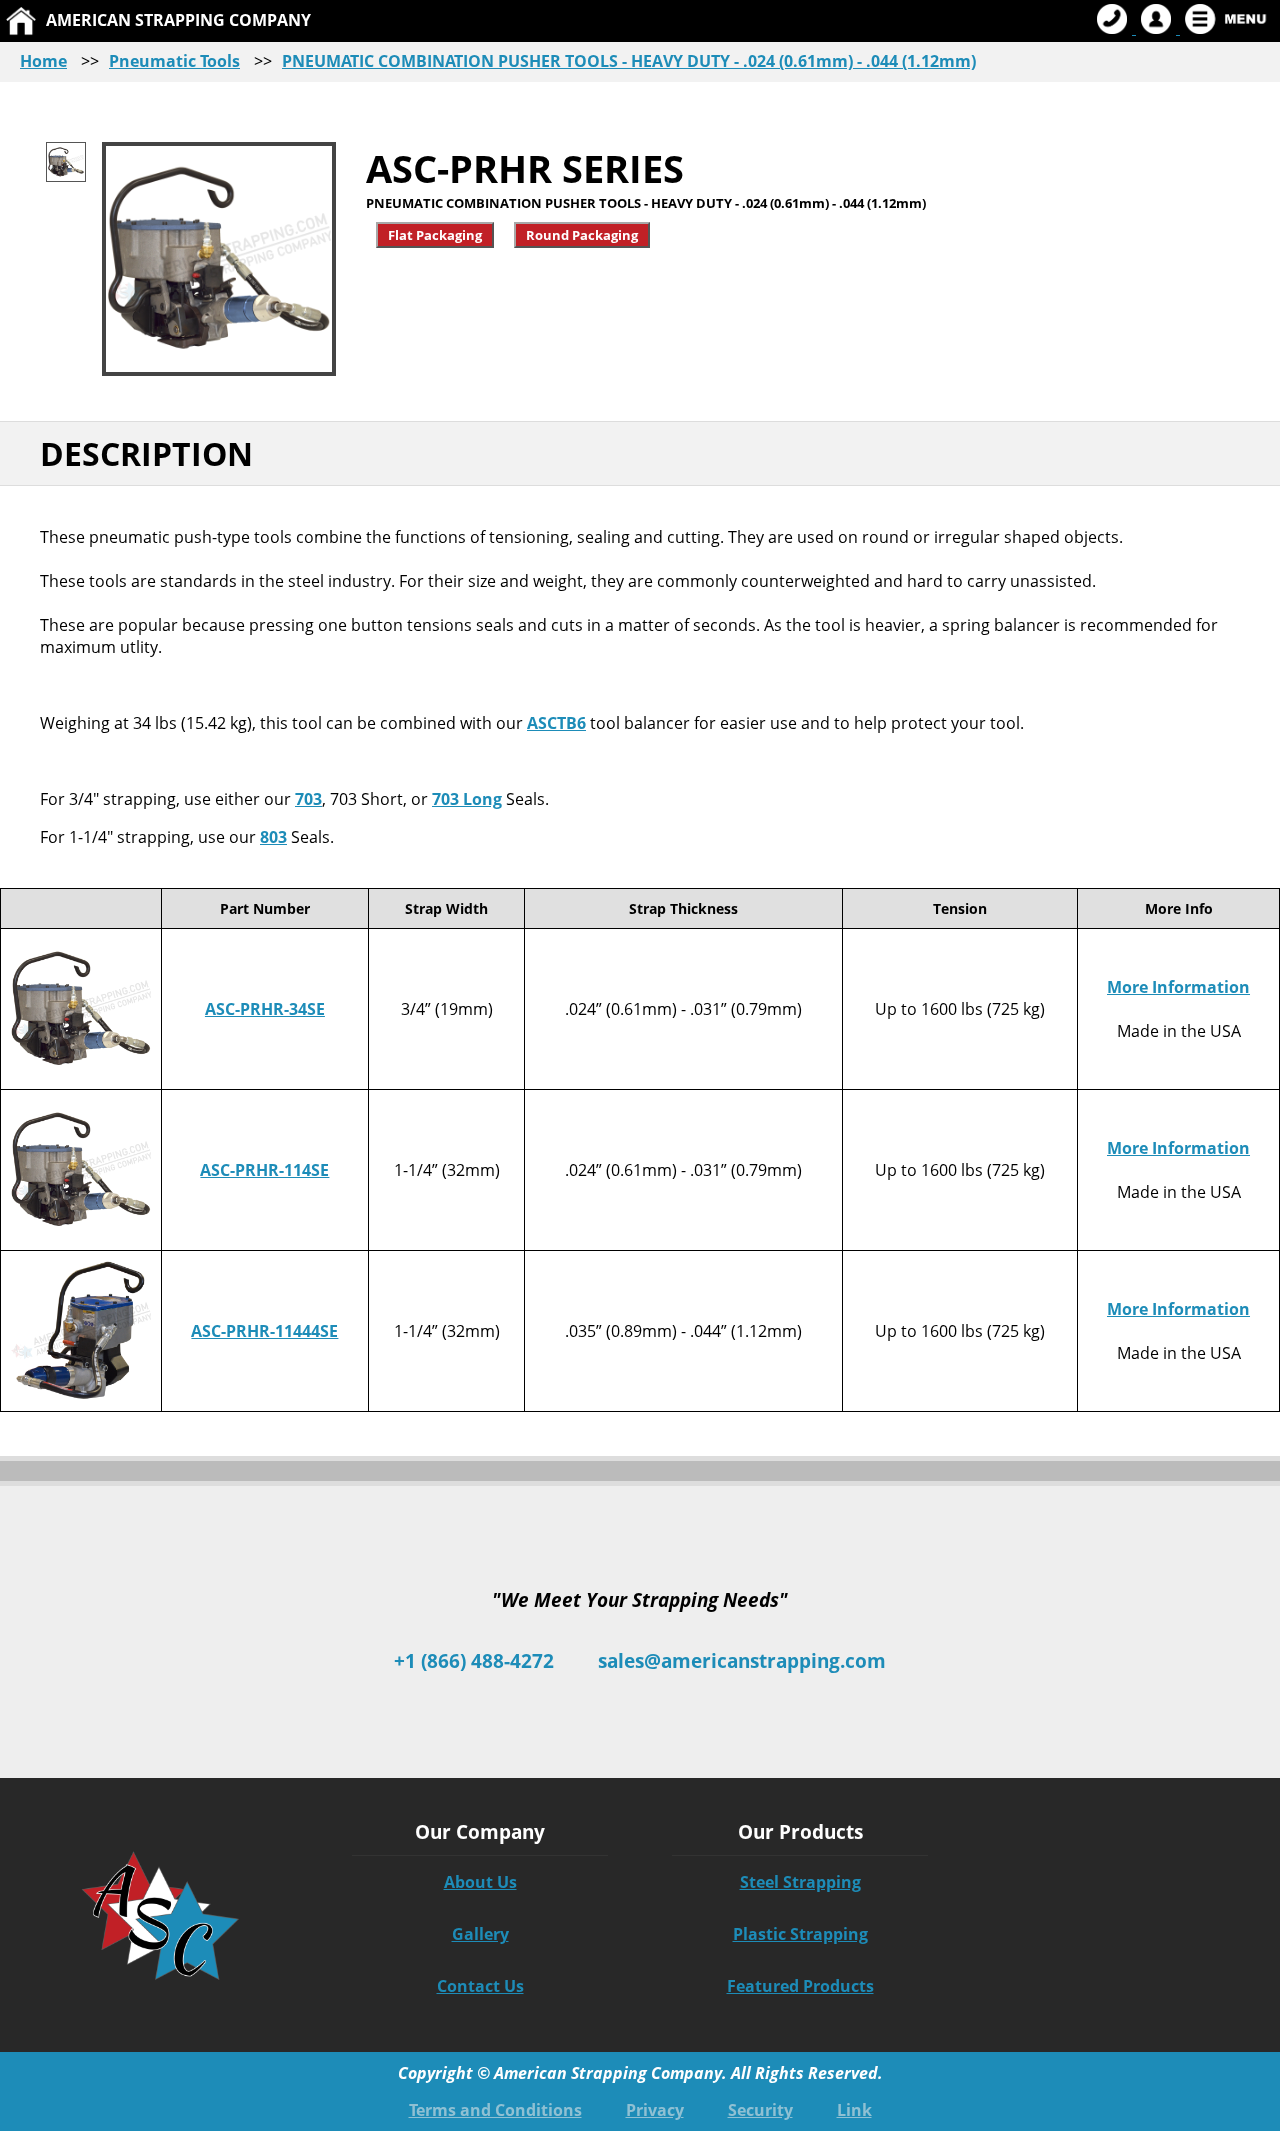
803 (273, 837)
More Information (1178, 987)
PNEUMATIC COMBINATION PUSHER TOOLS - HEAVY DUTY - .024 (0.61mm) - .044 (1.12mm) (629, 61)
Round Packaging (582, 235)
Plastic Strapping (800, 1934)
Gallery (480, 1934)
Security (760, 2110)
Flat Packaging (435, 235)
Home (43, 61)
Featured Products (800, 1986)
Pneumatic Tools (174, 61)
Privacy (655, 2110)
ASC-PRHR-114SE (264, 1170)
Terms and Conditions (495, 2110)
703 (308, 799)
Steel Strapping (800, 1882)
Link (854, 2110)
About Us (480, 1882)
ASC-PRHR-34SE (265, 1009)
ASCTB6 (556, 723)
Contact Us (480, 1986)
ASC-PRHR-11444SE (264, 1331)
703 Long (467, 799)
